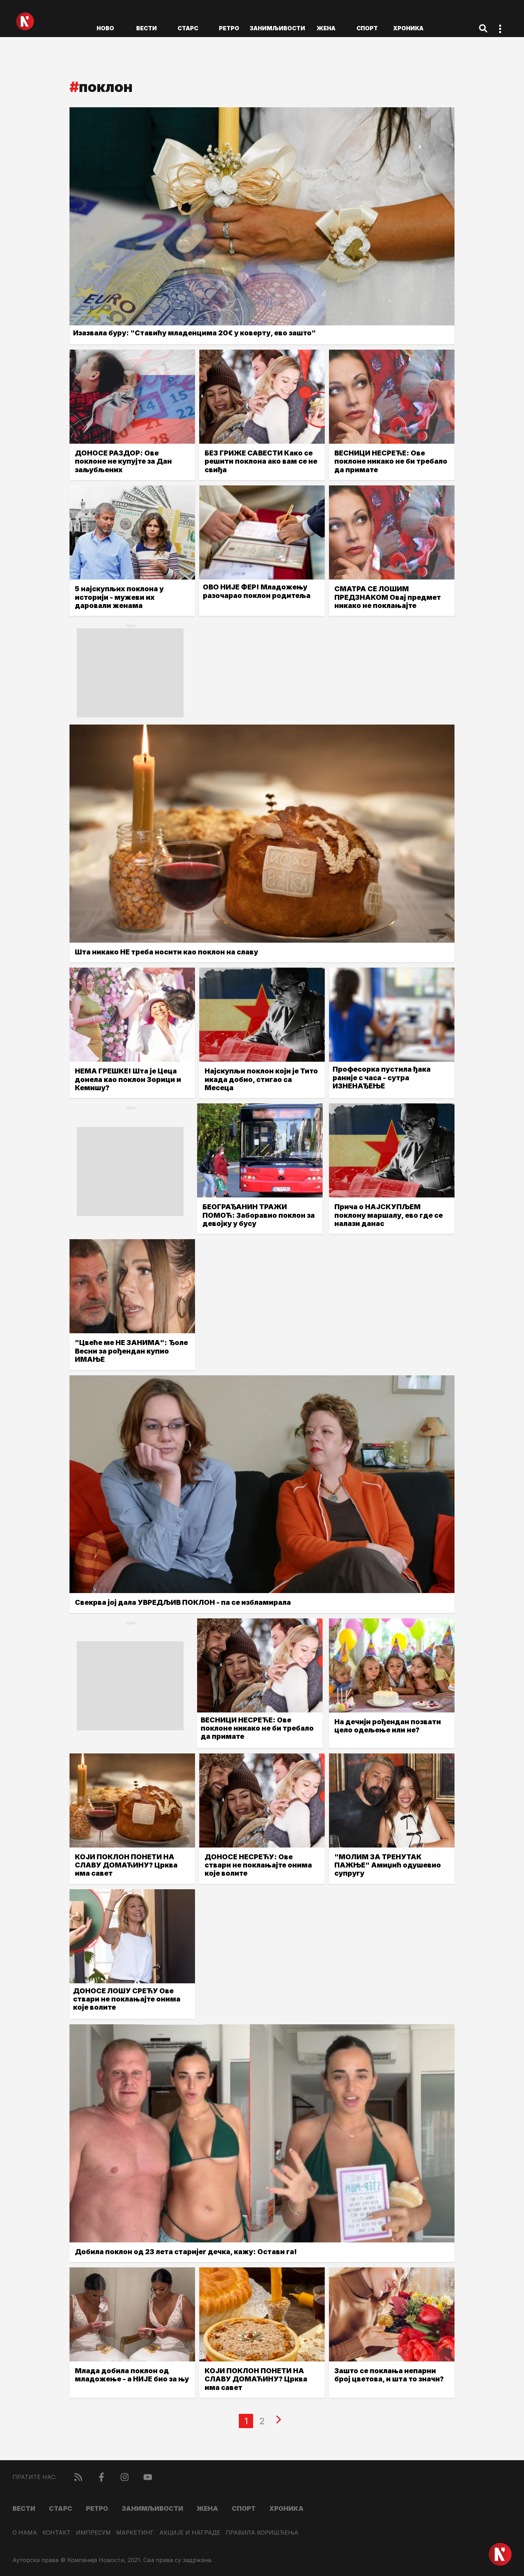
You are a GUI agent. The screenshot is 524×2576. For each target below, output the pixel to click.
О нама (25, 2533)
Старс (188, 28)
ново (105, 28)
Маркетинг (135, 2533)
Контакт (56, 2533)
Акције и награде (190, 2533)
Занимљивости (277, 28)
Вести (147, 28)
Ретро (229, 28)
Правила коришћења (262, 2533)
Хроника (408, 28)
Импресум (93, 2533)
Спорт (367, 28)
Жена (326, 28)
